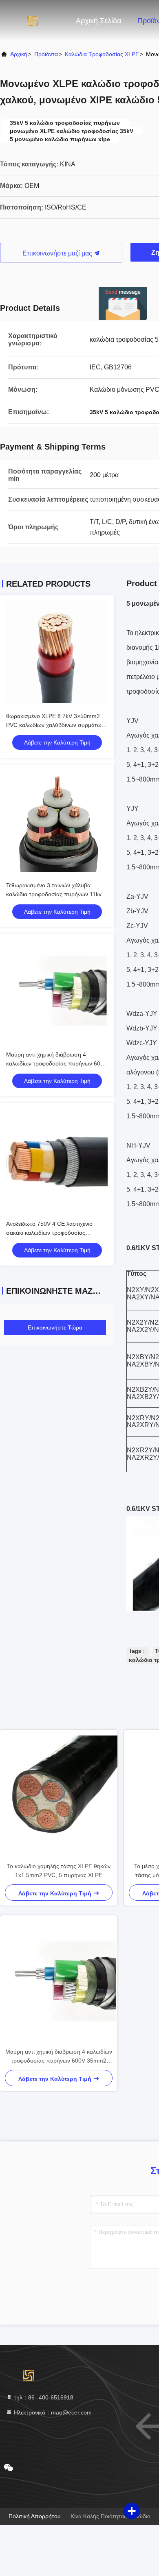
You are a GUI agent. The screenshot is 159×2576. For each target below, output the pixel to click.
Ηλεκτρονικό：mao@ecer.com (52, 2412)
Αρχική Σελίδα (98, 21)
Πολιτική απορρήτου (35, 2516)
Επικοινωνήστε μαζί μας (58, 253)
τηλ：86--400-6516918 (43, 2397)
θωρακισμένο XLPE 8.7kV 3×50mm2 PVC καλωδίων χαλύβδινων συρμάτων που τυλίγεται (55, 725)
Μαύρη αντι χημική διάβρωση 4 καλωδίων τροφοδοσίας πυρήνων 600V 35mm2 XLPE (57, 1063)
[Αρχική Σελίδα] (33, 20)
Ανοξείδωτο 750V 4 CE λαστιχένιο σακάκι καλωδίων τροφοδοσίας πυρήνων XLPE (49, 1233)
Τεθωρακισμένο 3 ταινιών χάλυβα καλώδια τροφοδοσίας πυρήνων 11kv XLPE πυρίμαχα (54, 894)
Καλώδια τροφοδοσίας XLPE (102, 54)
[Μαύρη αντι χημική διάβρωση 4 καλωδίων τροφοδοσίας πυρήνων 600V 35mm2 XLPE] (59, 1981)
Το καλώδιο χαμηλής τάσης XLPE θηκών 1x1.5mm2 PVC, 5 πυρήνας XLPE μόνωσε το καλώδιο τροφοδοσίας (59, 1871)
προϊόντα (46, 54)
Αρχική (19, 54)
